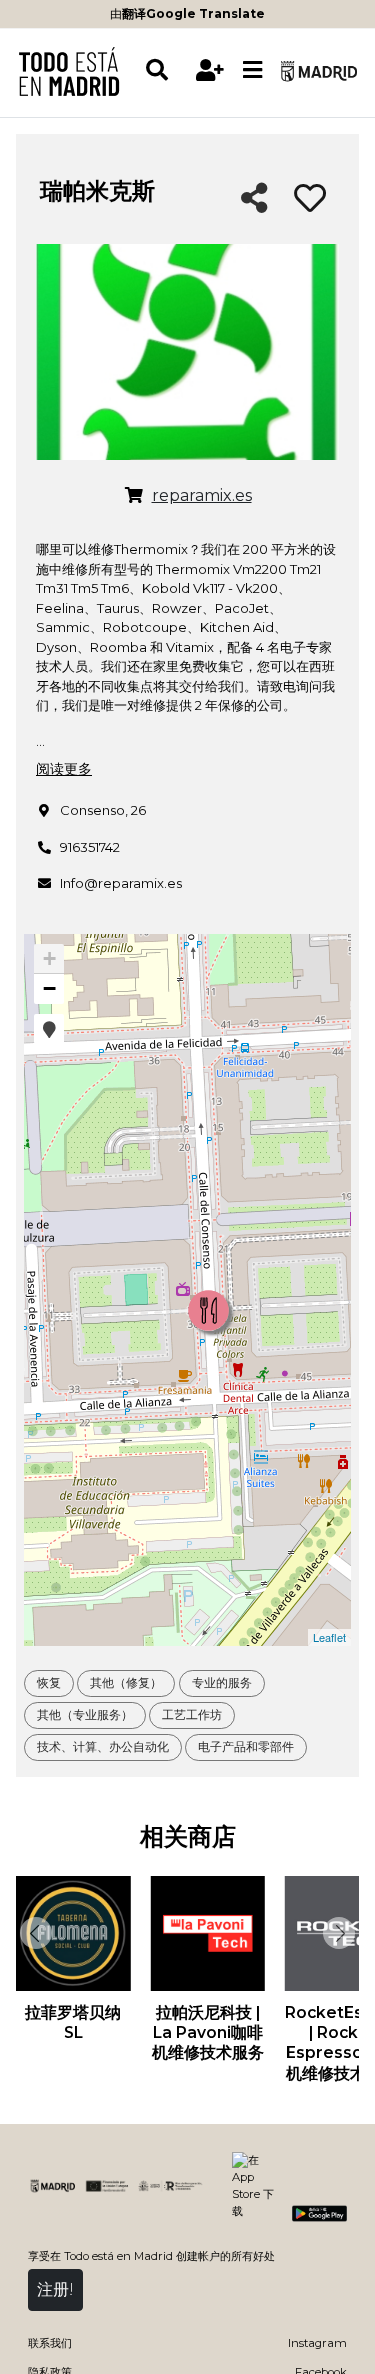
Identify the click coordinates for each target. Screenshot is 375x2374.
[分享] (254, 199)
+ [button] (49, 958)
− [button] (49, 988)
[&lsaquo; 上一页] (34, 1933)
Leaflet (329, 1637)
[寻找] (166, 70)
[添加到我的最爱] (310, 199)
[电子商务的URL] (134, 496)
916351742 (90, 847)
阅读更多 (64, 769)
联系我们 (50, 2343)
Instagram (317, 2343)
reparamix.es (202, 495)
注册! (55, 2289)
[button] (49, 1029)
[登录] (210, 70)
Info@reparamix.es (121, 883)
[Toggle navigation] (253, 71)
